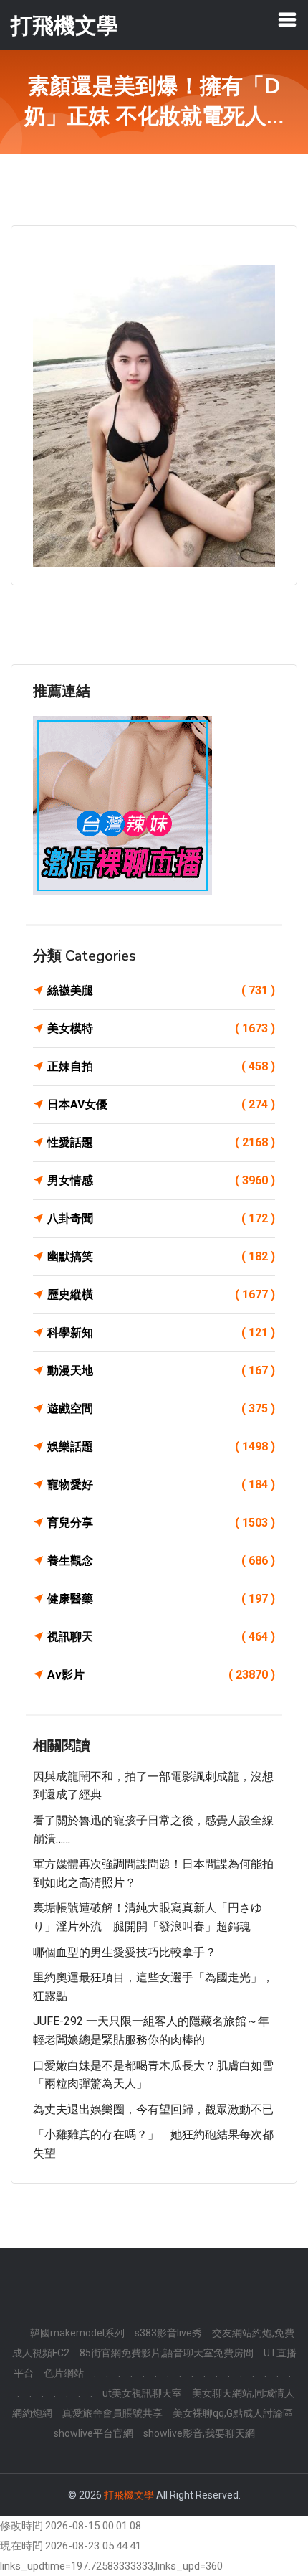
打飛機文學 (129, 2495)
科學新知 (161, 1332)
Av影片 (161, 1675)
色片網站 (64, 2373)
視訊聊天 (161, 1637)
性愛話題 (161, 1142)
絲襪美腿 (161, 990)
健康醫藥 (161, 1599)
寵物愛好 (161, 1485)
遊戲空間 (161, 1409)
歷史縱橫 (161, 1294)
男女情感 (161, 1180)
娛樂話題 (161, 1447)
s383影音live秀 (168, 2333)
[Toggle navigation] (287, 19)
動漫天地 (161, 1370)
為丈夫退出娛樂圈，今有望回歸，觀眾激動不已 (153, 2109)
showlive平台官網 (93, 2433)
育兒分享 (161, 1523)
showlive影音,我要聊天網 (199, 2433)
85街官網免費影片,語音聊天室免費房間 (167, 2353)
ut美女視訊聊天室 (142, 2393)
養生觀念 (161, 1561)
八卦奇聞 (161, 1218)
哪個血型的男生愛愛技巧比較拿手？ (125, 1952)
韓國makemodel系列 (77, 2333)
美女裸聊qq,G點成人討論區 (233, 2413)
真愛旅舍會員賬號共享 (112, 2413)
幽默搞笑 (161, 1256)
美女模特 (161, 1028)
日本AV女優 (161, 1104)
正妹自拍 (161, 1066)
